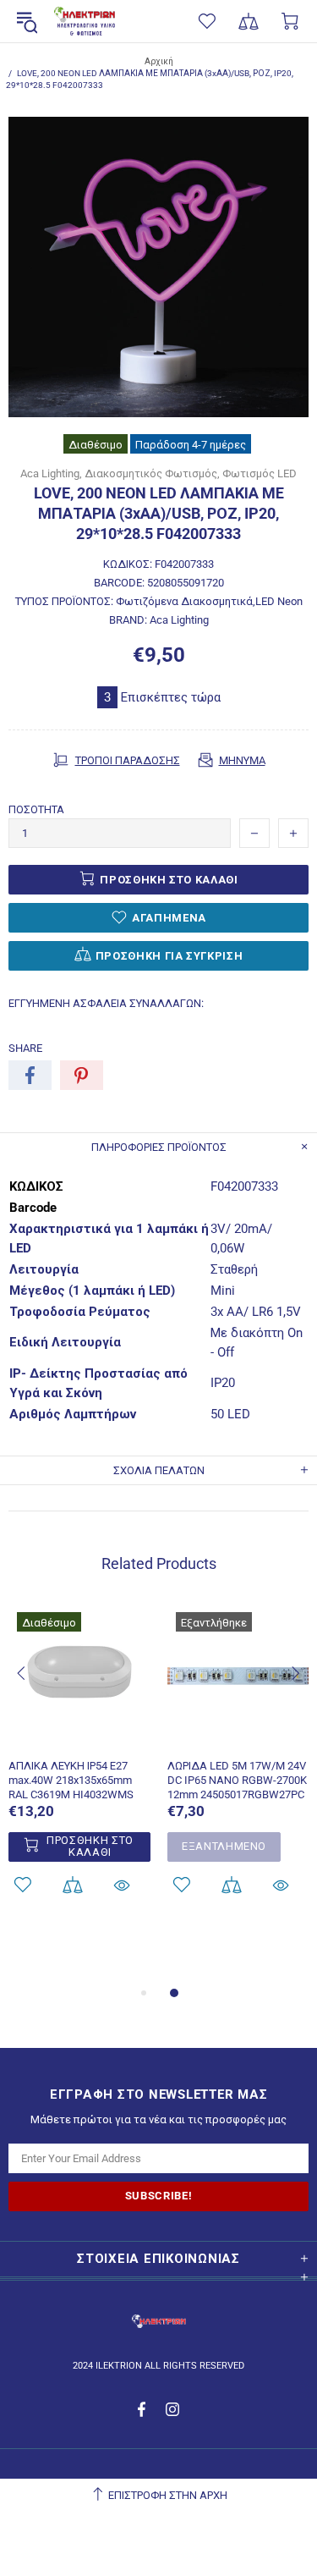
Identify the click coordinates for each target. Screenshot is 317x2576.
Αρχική (159, 61)
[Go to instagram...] (173, 2409)
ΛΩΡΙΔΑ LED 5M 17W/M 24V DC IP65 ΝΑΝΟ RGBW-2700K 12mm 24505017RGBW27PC (237, 1780)
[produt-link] (79, 1737)
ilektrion (85, 22)
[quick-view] (122, 1885)
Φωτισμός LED (260, 473)
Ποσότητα (36, 809)
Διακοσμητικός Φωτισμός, (152, 473)
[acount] (72, 1885)
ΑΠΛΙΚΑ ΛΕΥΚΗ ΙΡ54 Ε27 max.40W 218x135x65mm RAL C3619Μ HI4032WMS (71, 1780)
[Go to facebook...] (143, 2409)
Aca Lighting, (51, 473)
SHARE (25, 1048)
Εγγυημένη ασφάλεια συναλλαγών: (106, 1003)
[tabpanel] (79, 1772)
